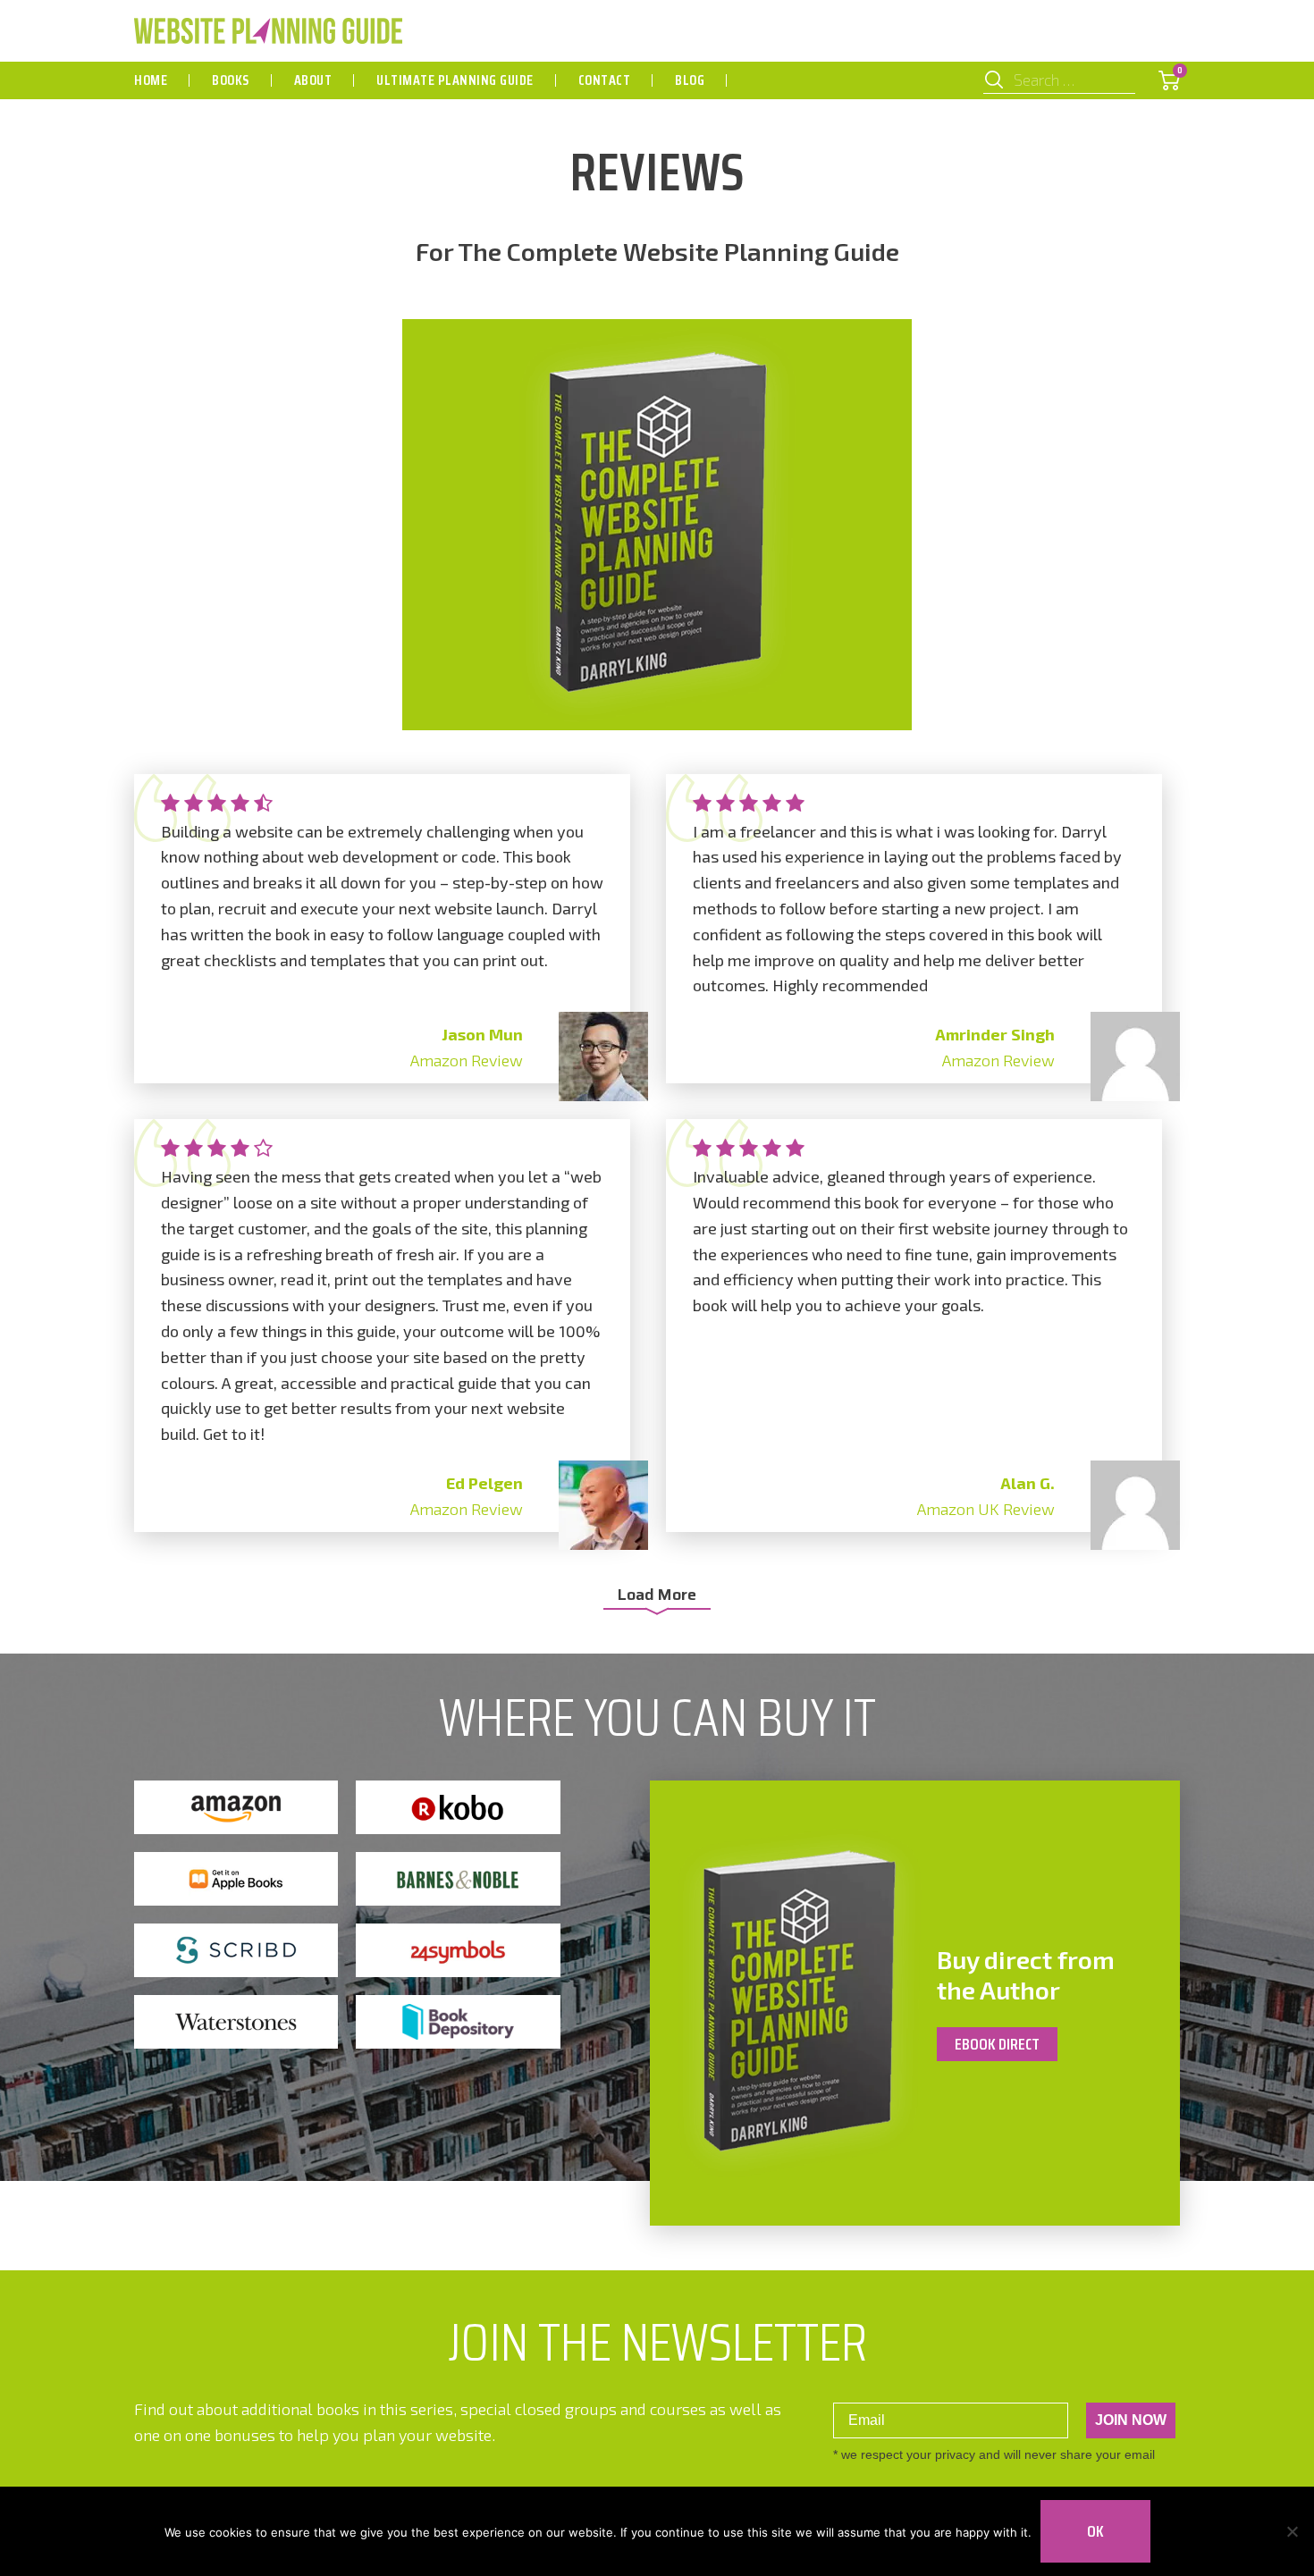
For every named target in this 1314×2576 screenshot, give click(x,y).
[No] (1292, 2531)
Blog (690, 80)
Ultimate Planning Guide (455, 80)
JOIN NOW (1131, 2420)
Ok (1095, 2531)
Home (151, 80)
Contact (605, 80)
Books (231, 80)
